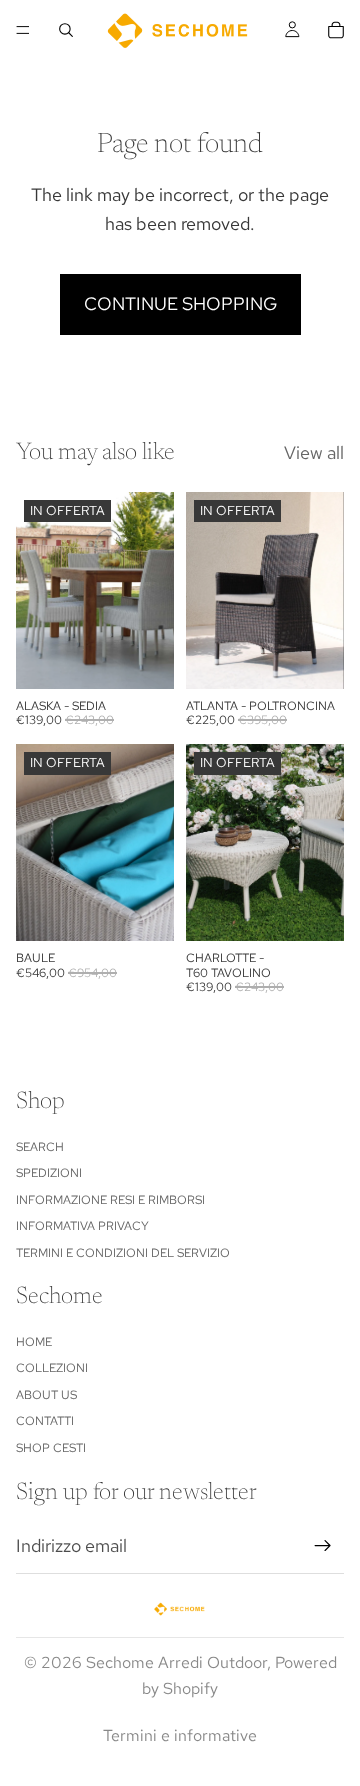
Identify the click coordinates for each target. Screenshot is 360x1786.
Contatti (45, 1421)
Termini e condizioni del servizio (123, 1253)
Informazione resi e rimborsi (110, 1200)
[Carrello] (336, 30)
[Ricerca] (66, 30)
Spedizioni (49, 1173)
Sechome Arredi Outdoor (176, 1662)
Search (40, 1147)
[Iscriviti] (323, 1546)
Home (34, 1342)
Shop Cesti (51, 1448)
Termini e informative (180, 1735)
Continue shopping (180, 303)
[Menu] (23, 30)
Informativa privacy (82, 1226)
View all (314, 452)
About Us (46, 1395)
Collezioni (52, 1369)
